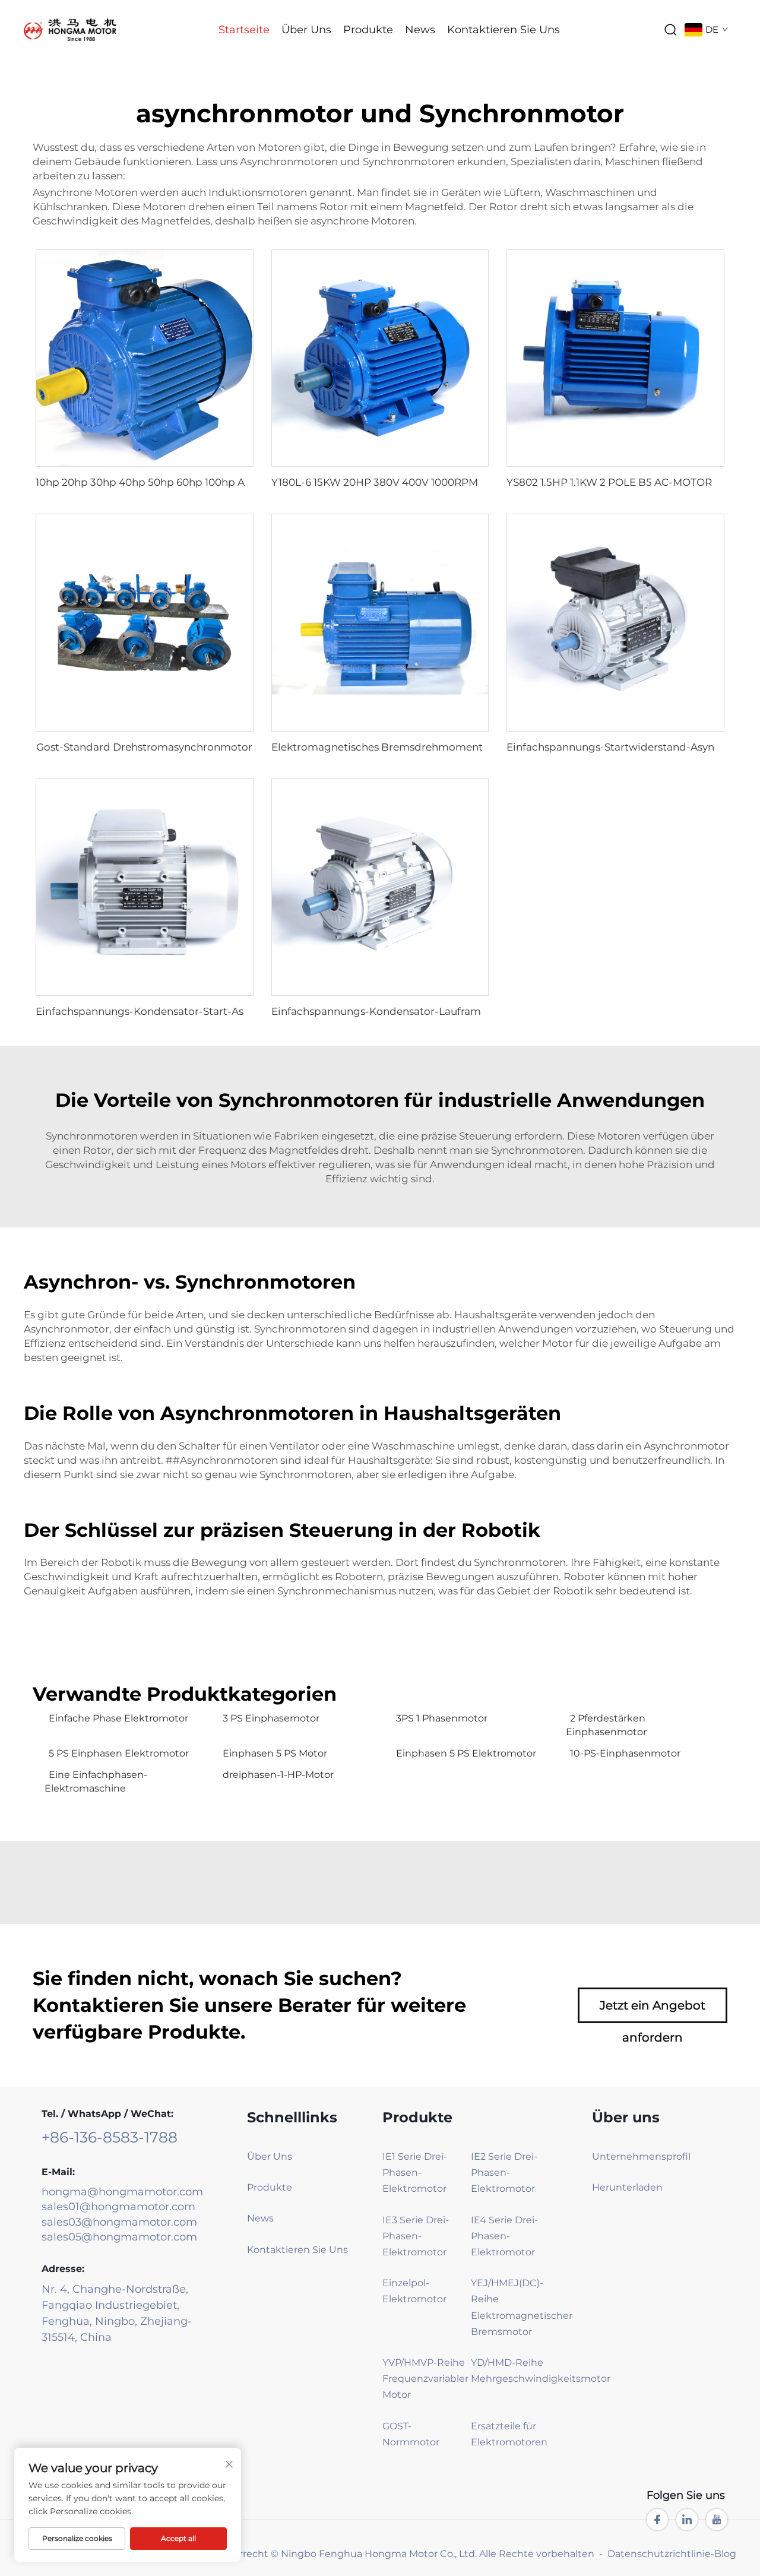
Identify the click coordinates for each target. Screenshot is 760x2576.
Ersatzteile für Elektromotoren (509, 2434)
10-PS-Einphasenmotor (625, 1753)
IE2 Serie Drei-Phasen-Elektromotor (504, 2172)
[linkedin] (687, 2520)
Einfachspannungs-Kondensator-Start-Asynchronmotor (176, 1011)
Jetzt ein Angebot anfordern (653, 2011)
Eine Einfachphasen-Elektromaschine (96, 1781)
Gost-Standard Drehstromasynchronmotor (144, 747)
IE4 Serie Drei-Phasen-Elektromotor (504, 2236)
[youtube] (717, 2520)
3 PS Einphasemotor (271, 1718)
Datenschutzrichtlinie (659, 2554)
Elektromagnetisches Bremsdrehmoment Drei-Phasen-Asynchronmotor (454, 747)
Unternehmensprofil (641, 2156)
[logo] (70, 29)
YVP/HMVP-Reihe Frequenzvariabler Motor (425, 2379)
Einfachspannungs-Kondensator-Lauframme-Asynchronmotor (429, 1011)
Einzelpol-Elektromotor (414, 2291)
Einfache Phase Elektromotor (118, 1718)
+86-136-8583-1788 (110, 2137)
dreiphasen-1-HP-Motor (278, 1775)
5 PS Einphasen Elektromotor (119, 1753)
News (420, 30)
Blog (725, 2554)
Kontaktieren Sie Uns (503, 30)
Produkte (368, 30)
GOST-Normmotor (411, 2434)
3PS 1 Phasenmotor (442, 1718)
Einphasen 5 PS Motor (275, 1753)
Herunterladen (627, 2187)
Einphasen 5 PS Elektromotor (466, 1753)
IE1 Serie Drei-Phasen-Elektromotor (415, 2172)
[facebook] (657, 2520)
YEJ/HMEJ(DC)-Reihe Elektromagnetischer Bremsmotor (514, 2307)
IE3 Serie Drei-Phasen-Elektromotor (416, 2236)
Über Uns (306, 30)
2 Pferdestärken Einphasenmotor (606, 1725)
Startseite (244, 30)
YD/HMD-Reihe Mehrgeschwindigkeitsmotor (514, 2371)
